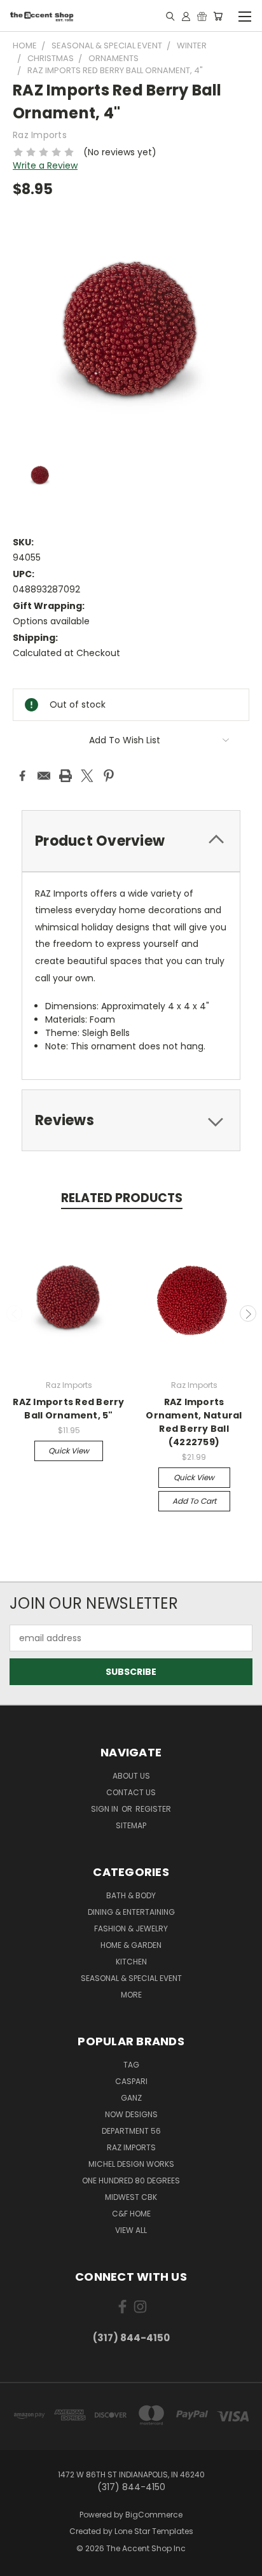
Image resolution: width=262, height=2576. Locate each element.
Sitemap (131, 1825)
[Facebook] (22, 776)
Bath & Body (131, 1895)
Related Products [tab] (122, 1198)
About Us (131, 1776)
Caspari (131, 2081)
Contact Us (131, 1792)
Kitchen (131, 1962)
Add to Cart (194, 1501)
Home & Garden (131, 1945)
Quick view (69, 1451)
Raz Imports (131, 2147)
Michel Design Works (131, 2164)
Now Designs (131, 2114)
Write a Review (45, 165)
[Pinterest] (109, 776)
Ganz (131, 2098)
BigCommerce (154, 2515)
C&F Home (131, 2214)
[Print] (65, 776)
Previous (15, 1313)
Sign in (106, 1809)
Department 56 (131, 2131)
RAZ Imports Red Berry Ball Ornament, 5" (68, 1409)
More (131, 1995)
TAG (131, 2065)
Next (248, 1313)
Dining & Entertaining (131, 1912)
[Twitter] (87, 776)
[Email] (44, 776)
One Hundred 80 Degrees (131, 2180)
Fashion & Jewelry (131, 1928)
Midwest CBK (131, 2197)
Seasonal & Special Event (131, 1978)
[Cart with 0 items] (218, 16)
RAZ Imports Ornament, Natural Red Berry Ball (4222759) (194, 1422)
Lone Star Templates (154, 2531)
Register (153, 1809)
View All (131, 2230)
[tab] (131, 841)
